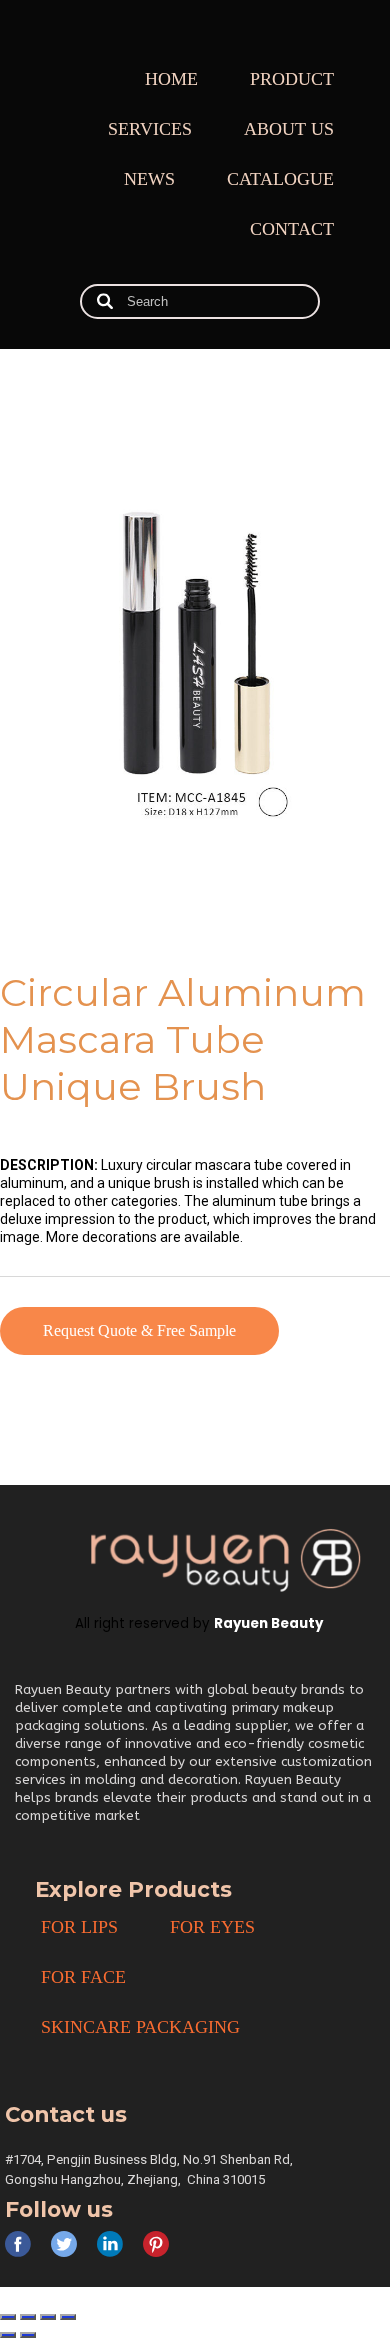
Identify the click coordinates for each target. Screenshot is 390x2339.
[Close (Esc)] (68, 2317)
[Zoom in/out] (8, 2317)
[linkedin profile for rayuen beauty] (110, 2244)
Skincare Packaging (140, 2027)
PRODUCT (292, 79)
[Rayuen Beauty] (225, 1559)
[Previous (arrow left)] (8, 2335)
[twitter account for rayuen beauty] (64, 2244)
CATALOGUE (280, 179)
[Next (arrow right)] (28, 2335)
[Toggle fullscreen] (28, 2317)
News (149, 179)
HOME (171, 79)
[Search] (104, 301)
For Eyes (212, 1927)
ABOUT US (289, 129)
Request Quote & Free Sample (139, 1330)
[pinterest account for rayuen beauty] (156, 2244)
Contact (292, 229)
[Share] (48, 2317)
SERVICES (150, 129)
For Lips (79, 1927)
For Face (83, 1977)
